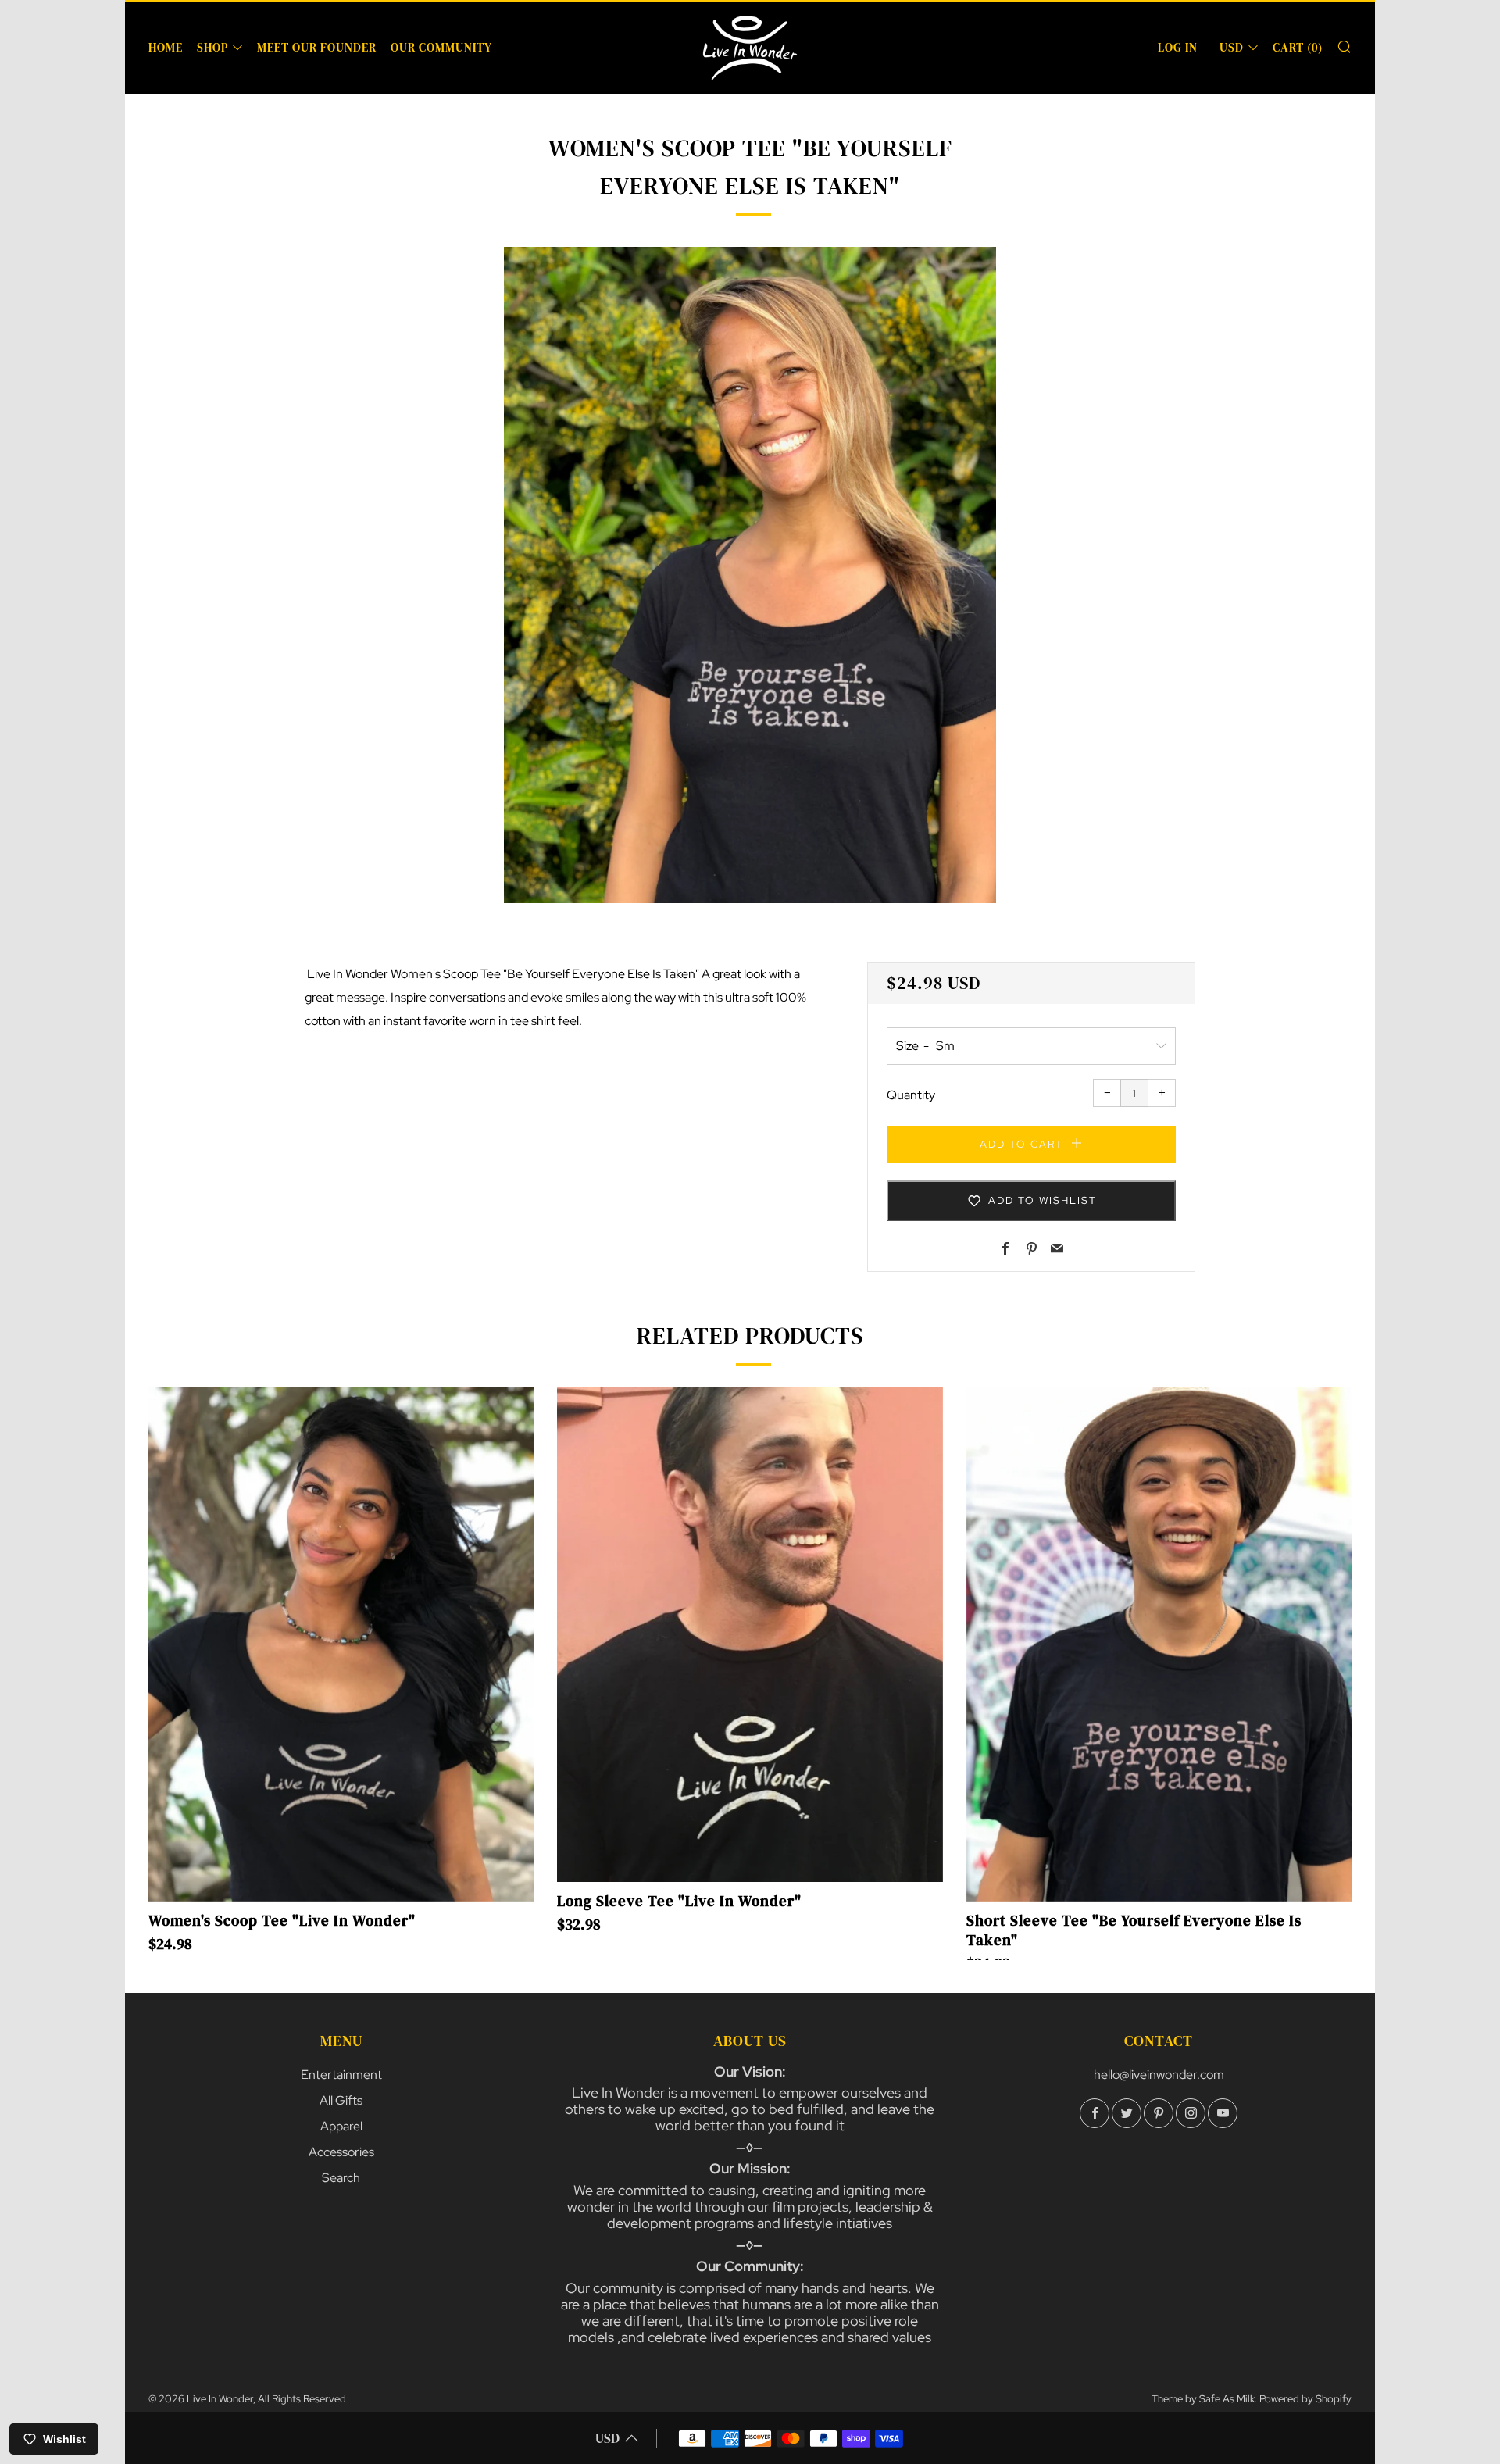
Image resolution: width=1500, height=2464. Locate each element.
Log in (1178, 47)
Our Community (441, 47)
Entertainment (341, 2075)
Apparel (341, 2126)
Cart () (1298, 47)
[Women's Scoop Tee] (341, 1644)
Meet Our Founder (317, 47)
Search (341, 2178)
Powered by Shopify (1305, 2399)
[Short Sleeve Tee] (1159, 1644)
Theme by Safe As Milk (1203, 2399)
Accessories (341, 2152)
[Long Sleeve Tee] (750, 1635)
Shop (212, 47)
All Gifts (341, 2100)
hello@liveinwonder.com (1159, 2075)
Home (166, 47)
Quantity (911, 1095)
